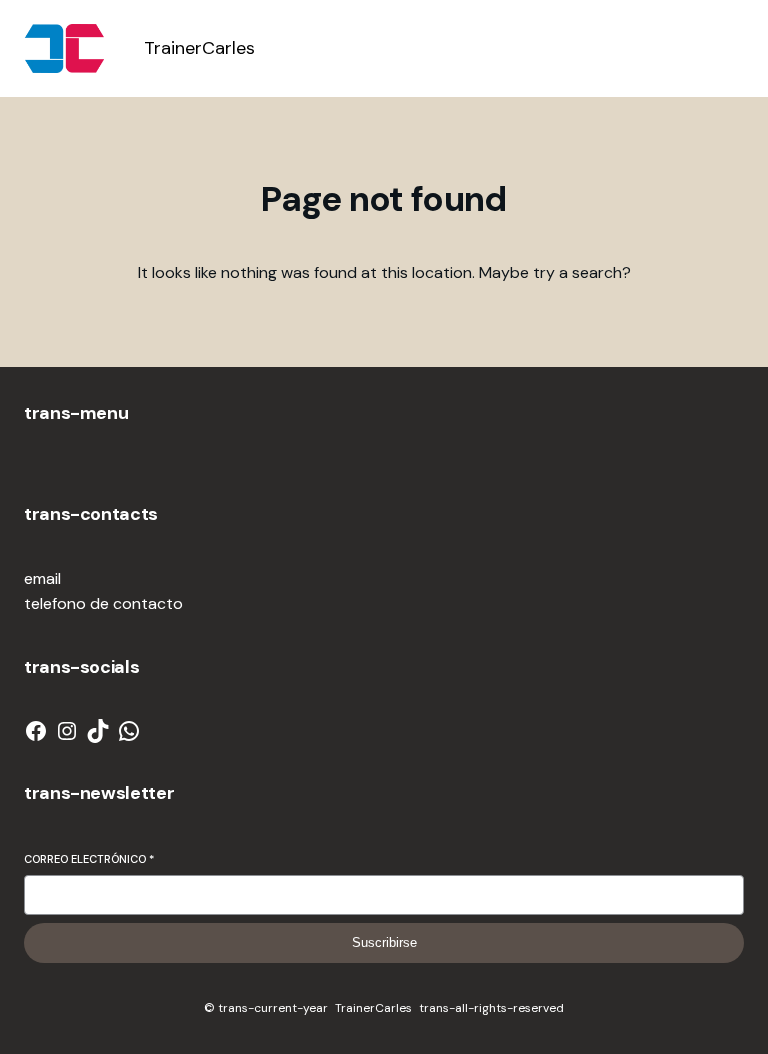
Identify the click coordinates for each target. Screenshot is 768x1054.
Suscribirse (384, 942)
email (42, 578)
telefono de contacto (103, 603)
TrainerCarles (199, 48)
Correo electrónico (89, 859)
